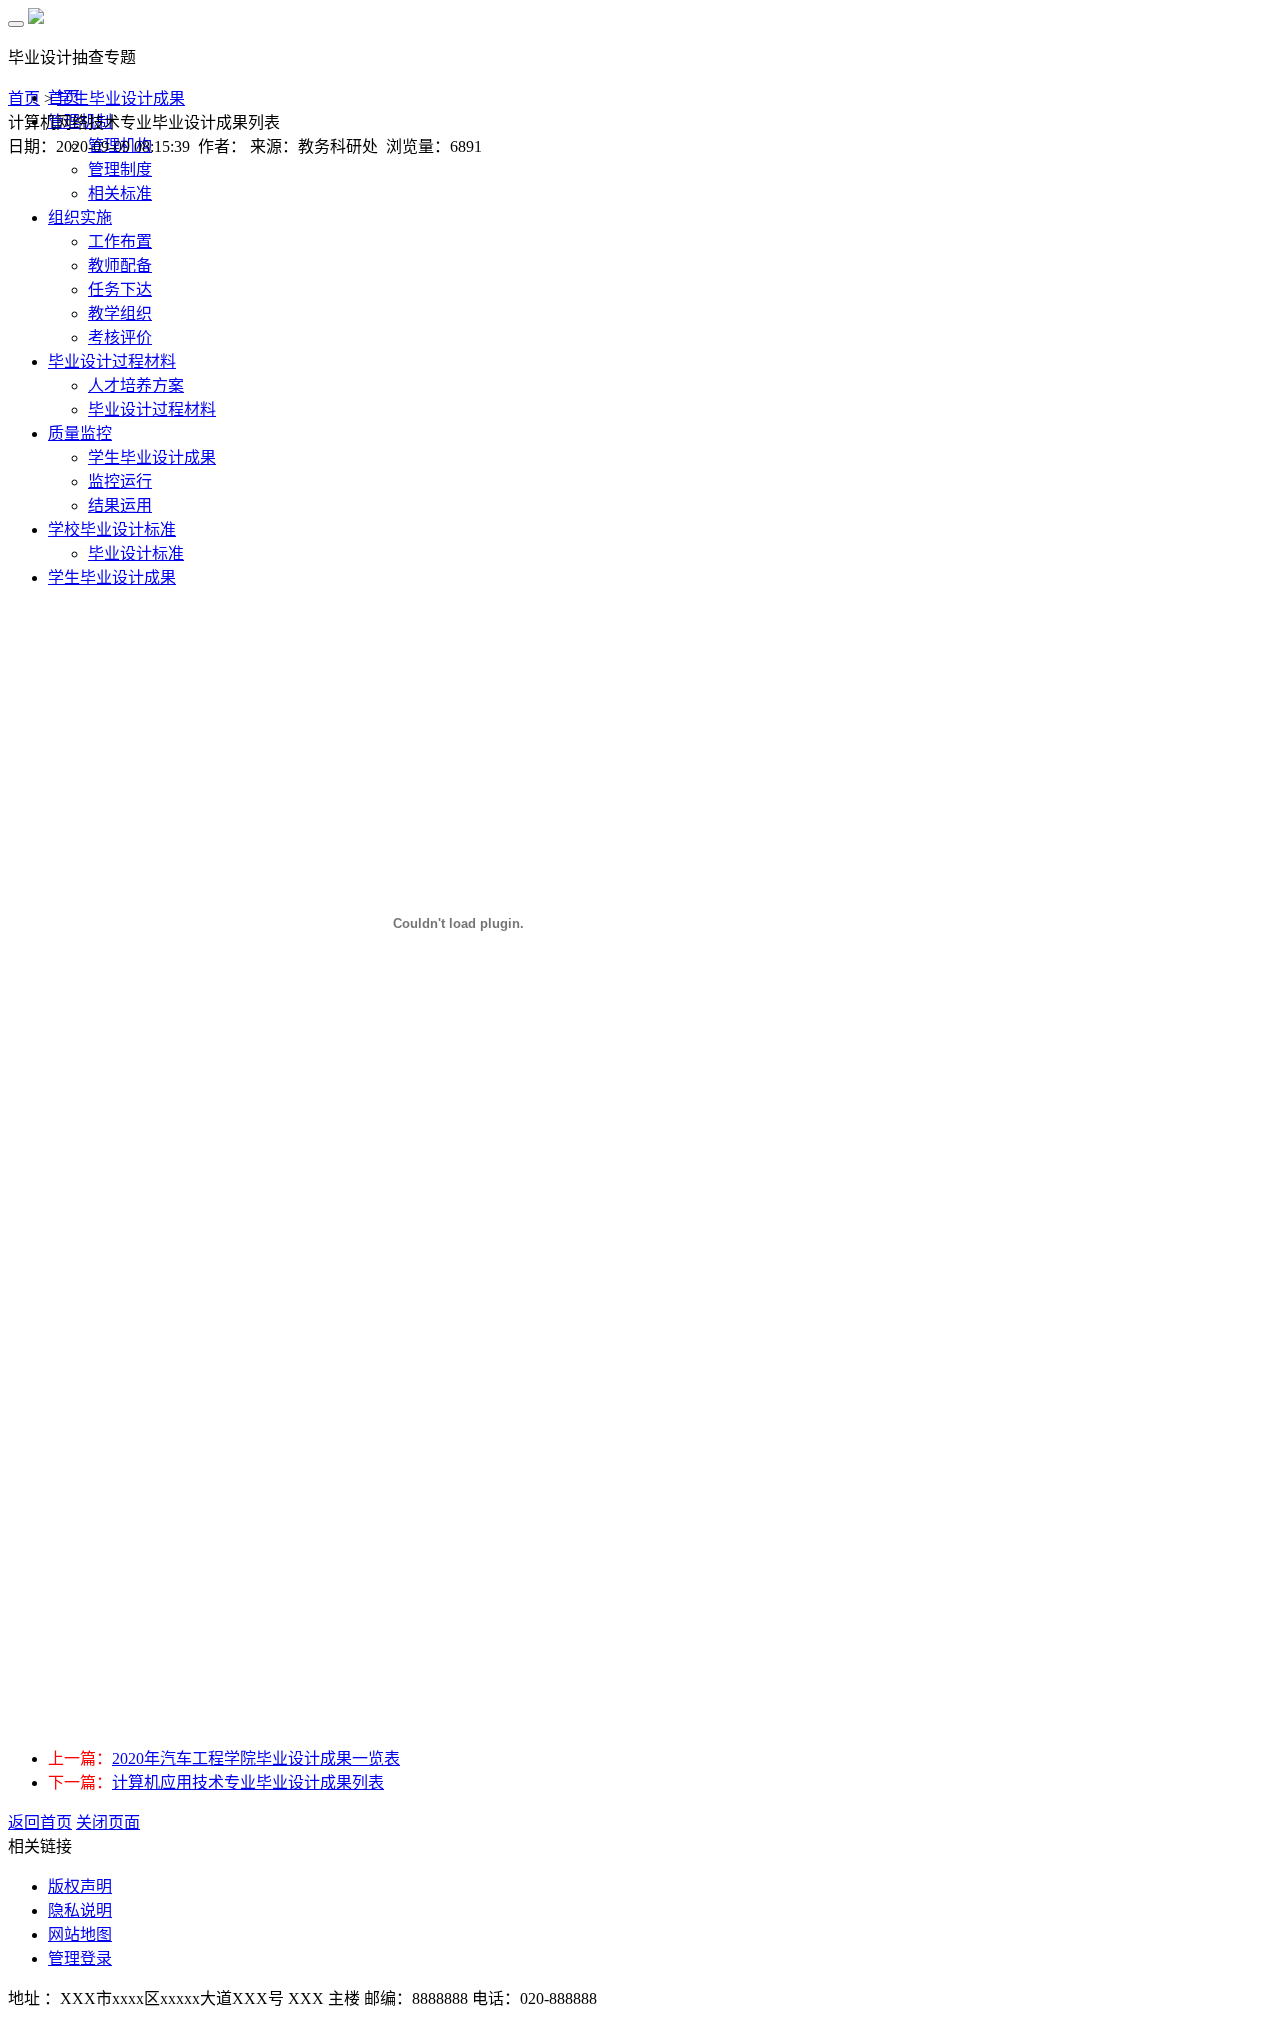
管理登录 (80, 1958)
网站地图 (80, 1934)
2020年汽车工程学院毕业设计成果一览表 (256, 1758)
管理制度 (120, 169)
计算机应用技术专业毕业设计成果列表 (248, 1782)
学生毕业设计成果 (121, 98)
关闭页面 (108, 1822)
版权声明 (80, 1886)
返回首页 (40, 1822)
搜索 (1160, 49)
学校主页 (1238, 49)
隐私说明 (80, 1910)
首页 (24, 98)
